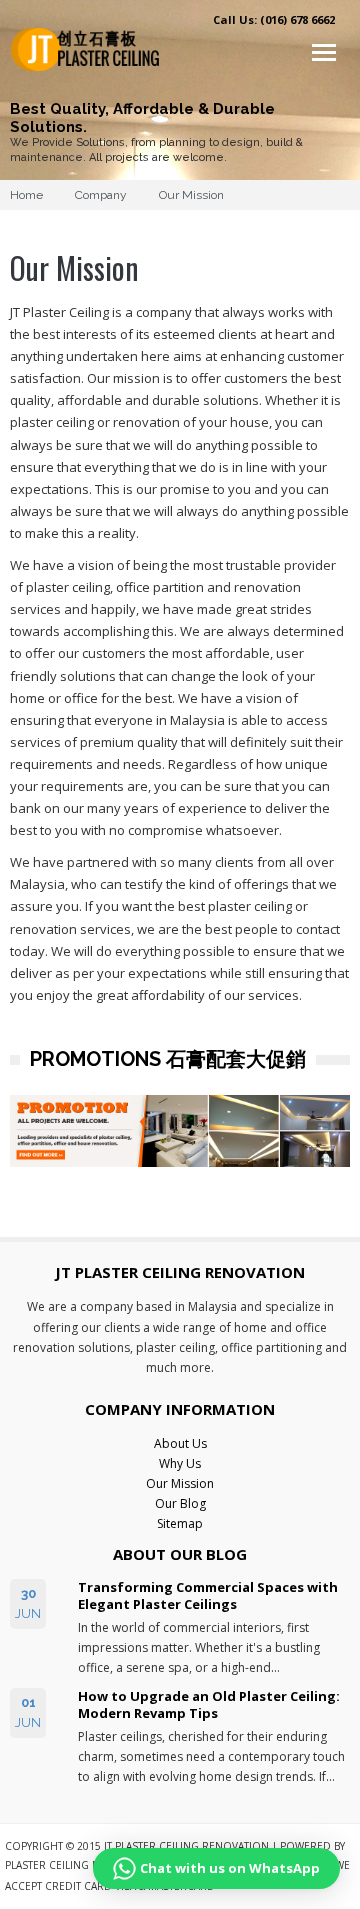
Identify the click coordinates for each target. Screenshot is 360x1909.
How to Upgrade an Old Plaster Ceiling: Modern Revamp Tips (209, 1705)
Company (101, 195)
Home (26, 195)
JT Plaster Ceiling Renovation (186, 1846)
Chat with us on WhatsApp (230, 1868)
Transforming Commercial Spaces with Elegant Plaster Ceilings (208, 1596)
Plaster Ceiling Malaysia (71, 1865)
